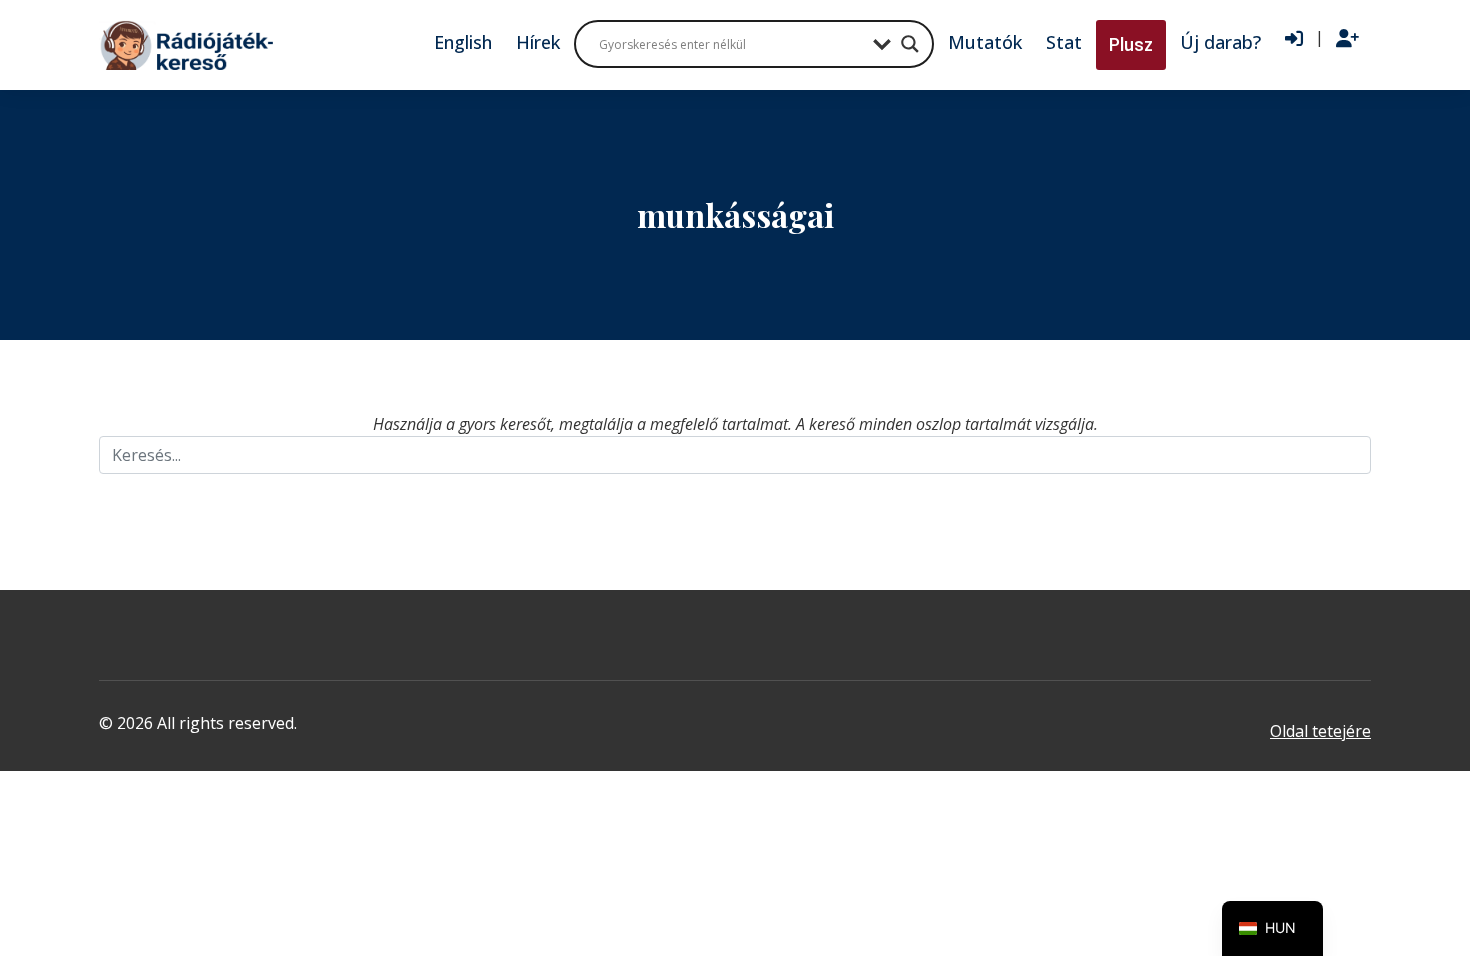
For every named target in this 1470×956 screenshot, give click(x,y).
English (463, 42)
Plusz (1131, 44)
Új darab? (1220, 42)
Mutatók (985, 42)
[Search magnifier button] (910, 44)
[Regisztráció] (1347, 39)
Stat (1064, 42)
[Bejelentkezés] (1294, 39)
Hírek (538, 42)
